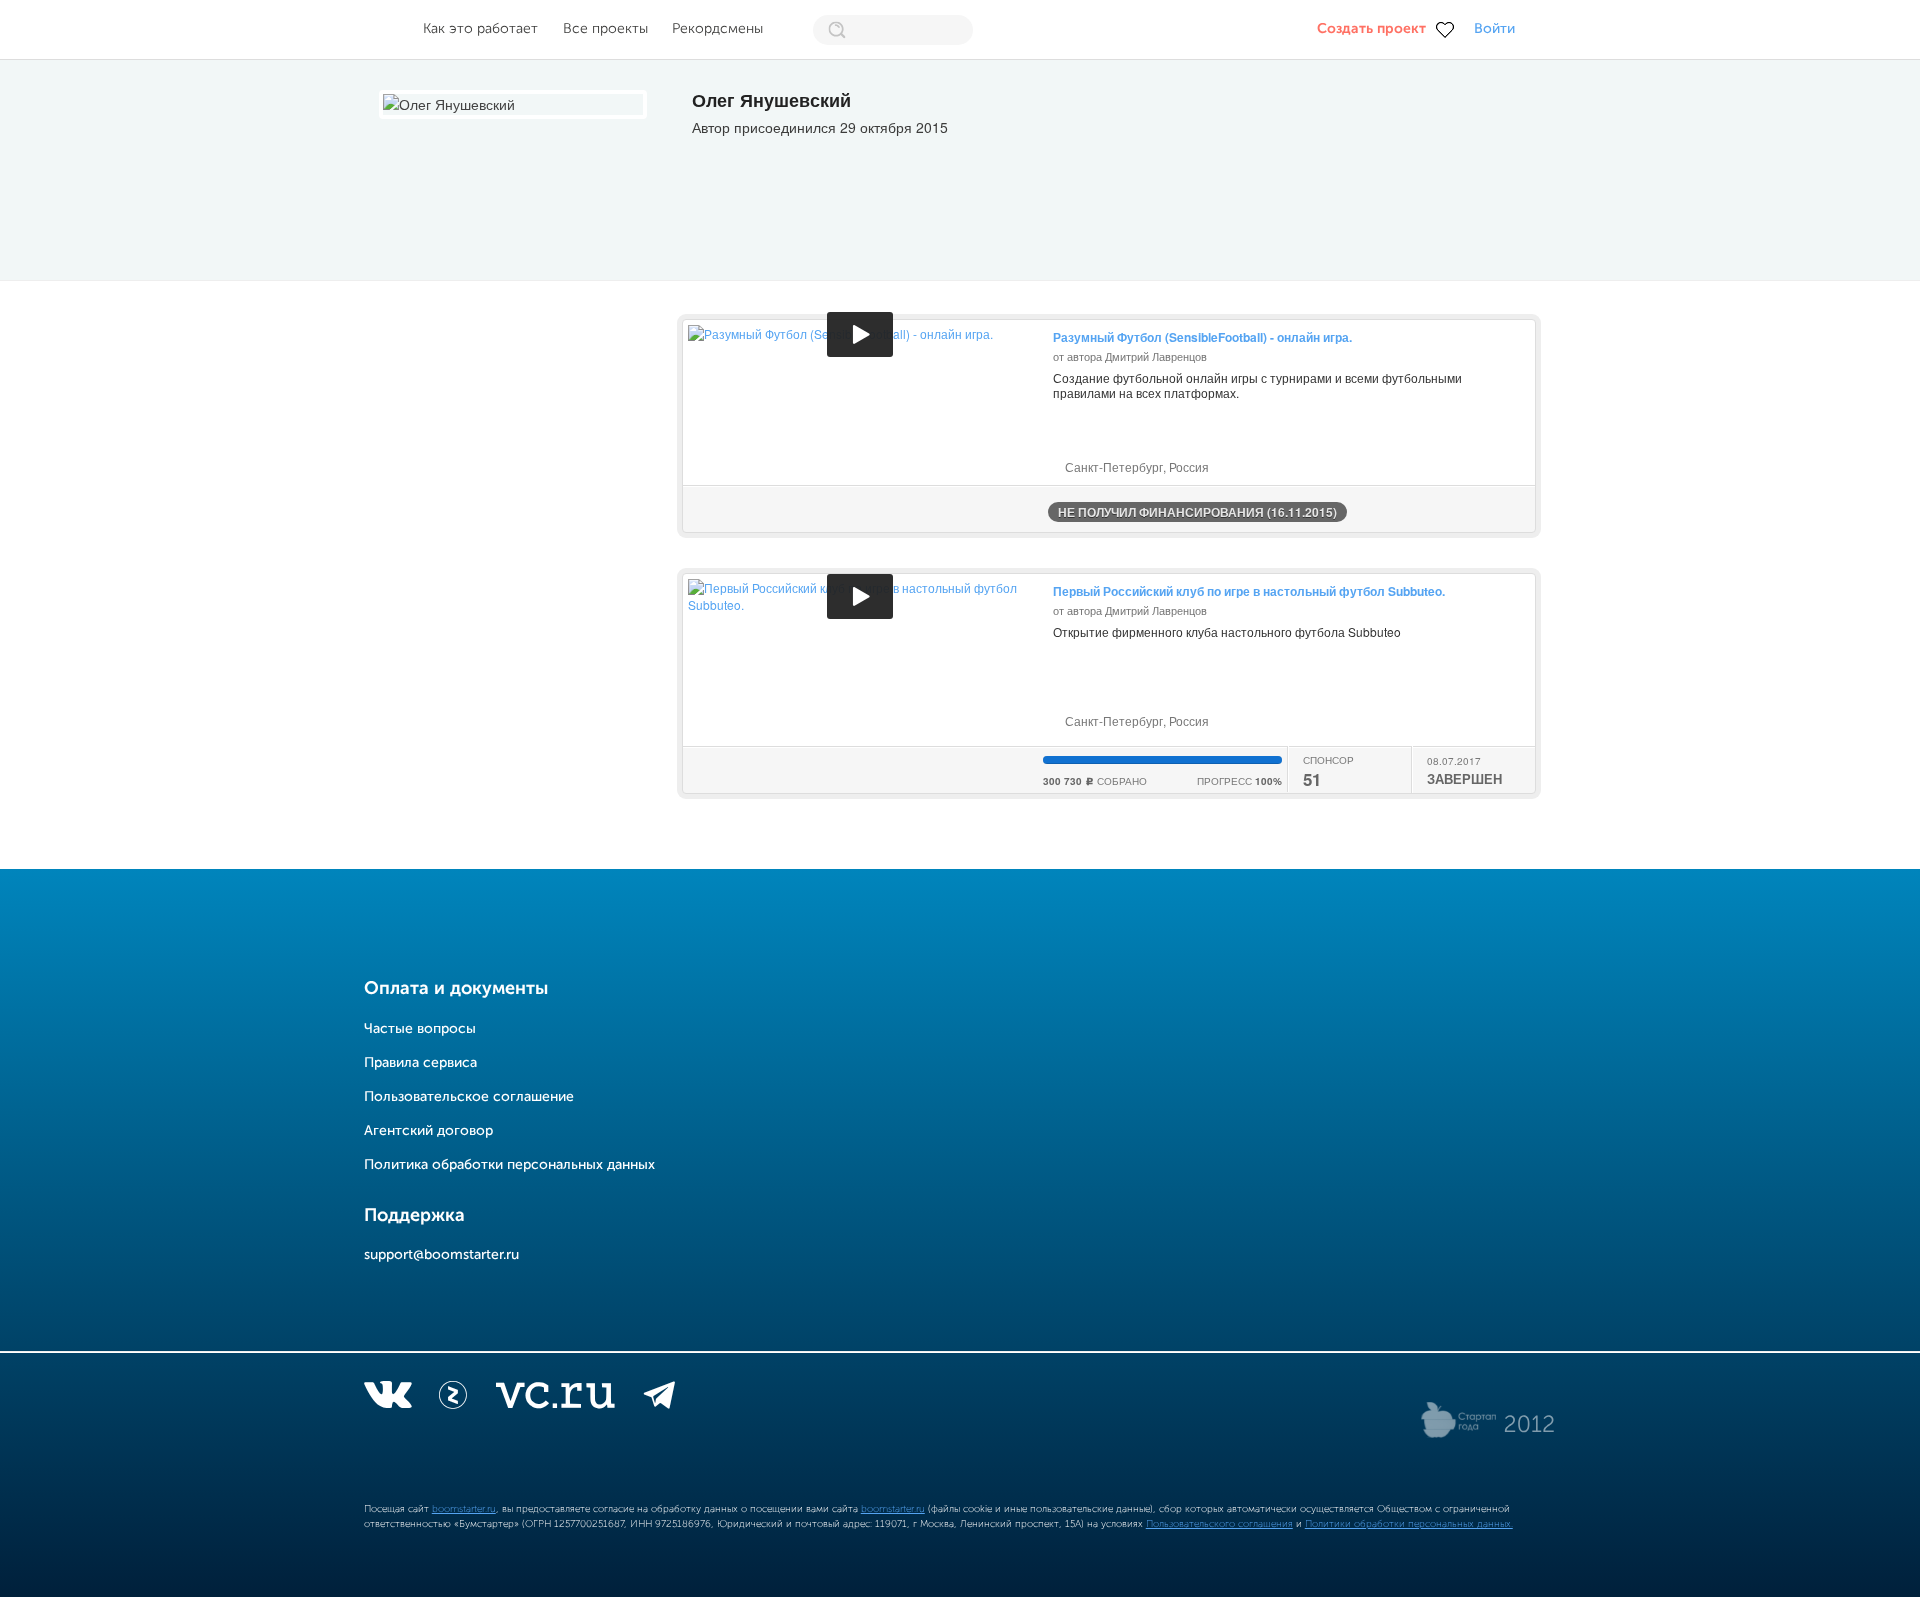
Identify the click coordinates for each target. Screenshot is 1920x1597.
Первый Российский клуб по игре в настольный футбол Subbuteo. (1249, 591)
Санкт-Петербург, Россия (1135, 466)
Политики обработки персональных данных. (1409, 1524)
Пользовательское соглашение (469, 1097)
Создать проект (1371, 29)
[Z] (453, 1399)
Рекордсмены (717, 29)
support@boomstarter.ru (441, 1255)
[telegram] (659, 1399)
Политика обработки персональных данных (509, 1165)
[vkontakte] (387, 1399)
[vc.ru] (555, 1399)
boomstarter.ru (464, 1509)
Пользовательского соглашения (1219, 1524)
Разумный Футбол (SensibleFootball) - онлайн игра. (1202, 337)
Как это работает (480, 29)
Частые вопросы (420, 1029)
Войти (1494, 29)
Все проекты (605, 29)
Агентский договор (428, 1131)
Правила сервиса (420, 1063)
